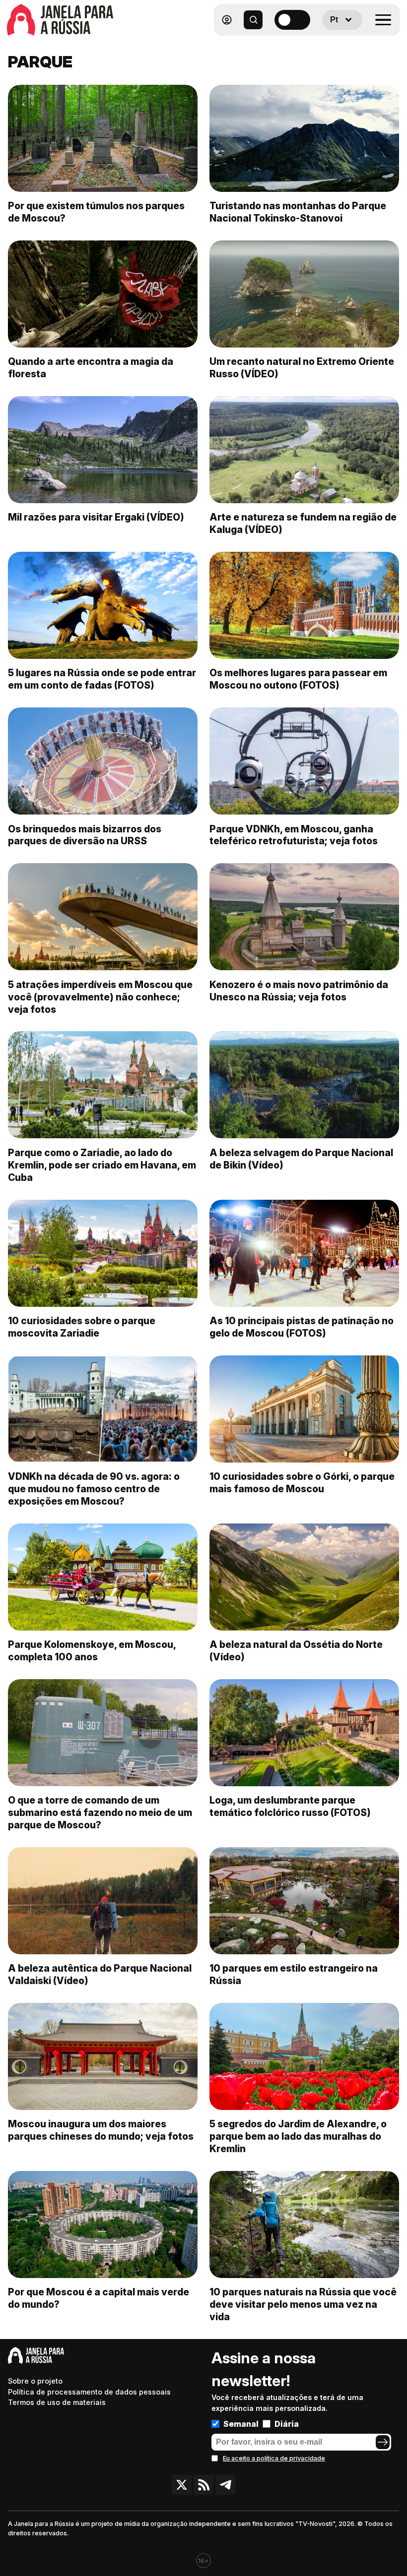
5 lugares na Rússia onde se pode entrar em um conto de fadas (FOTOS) (102, 679)
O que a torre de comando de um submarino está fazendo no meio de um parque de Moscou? (100, 1813)
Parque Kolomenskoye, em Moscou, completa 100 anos (92, 1651)
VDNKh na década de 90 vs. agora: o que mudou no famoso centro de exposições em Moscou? (94, 1489)
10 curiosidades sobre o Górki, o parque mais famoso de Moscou (302, 1483)
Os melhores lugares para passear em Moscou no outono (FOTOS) (298, 679)
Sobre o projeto (35, 2381)
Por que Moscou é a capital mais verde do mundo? (99, 2298)
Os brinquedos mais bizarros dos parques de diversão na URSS (85, 835)
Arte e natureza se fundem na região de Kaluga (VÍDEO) (303, 523)
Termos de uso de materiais (57, 2402)
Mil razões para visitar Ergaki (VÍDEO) (96, 517)
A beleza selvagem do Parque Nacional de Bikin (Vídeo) (301, 1159)
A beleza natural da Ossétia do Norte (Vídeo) (296, 1651)
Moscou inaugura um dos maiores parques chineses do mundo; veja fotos (101, 2130)
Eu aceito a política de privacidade (274, 2458)
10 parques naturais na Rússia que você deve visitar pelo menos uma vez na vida (303, 2304)
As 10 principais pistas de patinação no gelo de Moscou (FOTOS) (302, 1327)
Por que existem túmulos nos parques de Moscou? (96, 212)
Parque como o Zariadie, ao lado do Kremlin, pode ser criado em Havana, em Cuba (102, 1165)
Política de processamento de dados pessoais (89, 2392)
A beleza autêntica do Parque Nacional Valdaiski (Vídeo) (100, 1974)
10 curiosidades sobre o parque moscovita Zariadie (82, 1327)
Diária (287, 2424)
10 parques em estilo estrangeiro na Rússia (294, 1974)
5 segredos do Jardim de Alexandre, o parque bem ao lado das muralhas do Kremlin (298, 2136)
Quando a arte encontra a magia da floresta (91, 368)
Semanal (241, 2424)
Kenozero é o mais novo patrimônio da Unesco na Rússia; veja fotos (299, 991)
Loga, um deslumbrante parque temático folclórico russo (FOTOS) (290, 1806)
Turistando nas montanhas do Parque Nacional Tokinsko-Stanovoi (298, 212)
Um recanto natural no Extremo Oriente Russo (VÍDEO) (302, 368)
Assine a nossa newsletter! (264, 2369)
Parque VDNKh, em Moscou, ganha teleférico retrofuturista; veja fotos (294, 835)
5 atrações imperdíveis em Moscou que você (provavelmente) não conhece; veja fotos (100, 997)
